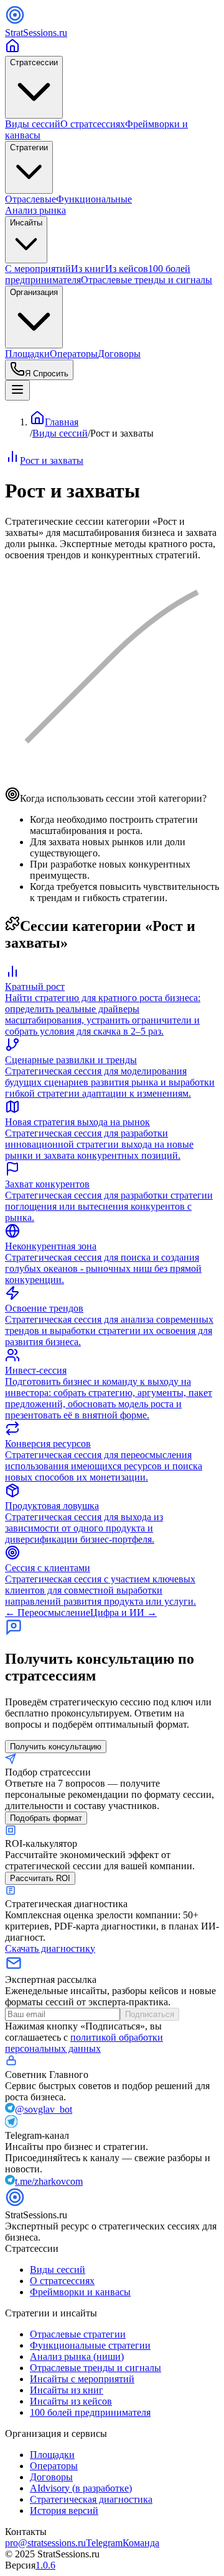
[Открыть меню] (17, 390)
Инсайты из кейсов (71, 2401)
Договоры (119, 354)
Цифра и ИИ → (124, 1612)
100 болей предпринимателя (90, 2412)
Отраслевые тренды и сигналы (147, 280)
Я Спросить (47, 374)
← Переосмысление (48, 1612)
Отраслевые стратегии (78, 2334)
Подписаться (150, 2014)
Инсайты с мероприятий (82, 2379)
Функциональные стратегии (90, 2345)
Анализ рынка (35, 210)
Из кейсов (127, 269)
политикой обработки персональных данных (84, 2043)
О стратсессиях (93, 124)
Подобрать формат (46, 1818)
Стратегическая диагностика (91, 2499)
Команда (141, 2543)
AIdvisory (81, 2488)
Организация (34, 292)
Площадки (27, 354)
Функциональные (94, 199)
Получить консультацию (56, 1747)
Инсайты (26, 223)
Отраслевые (30, 199)
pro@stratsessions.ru (45, 2543)
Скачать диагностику (50, 1948)
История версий (64, 2510)
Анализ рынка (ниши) (77, 2356)
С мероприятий (38, 269)
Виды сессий (33, 124)
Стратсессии (34, 62)
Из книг (88, 269)
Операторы (74, 354)
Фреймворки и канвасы (80, 2292)
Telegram (104, 2543)
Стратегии (29, 147)
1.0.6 (45, 2565)
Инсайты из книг (67, 2390)
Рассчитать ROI (40, 1878)
